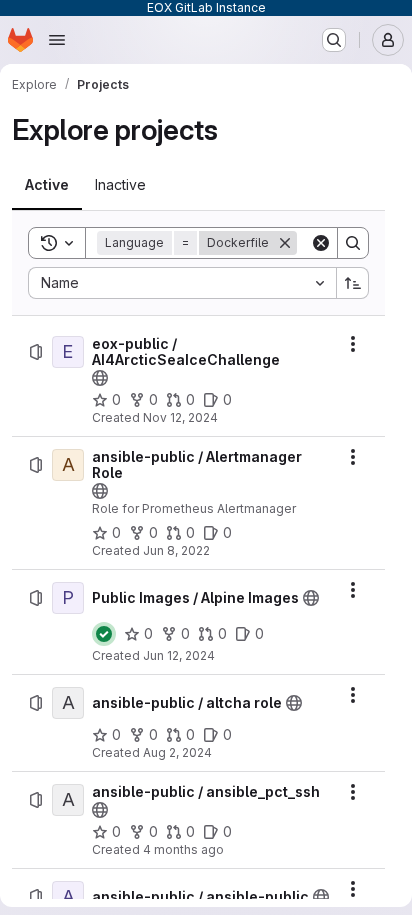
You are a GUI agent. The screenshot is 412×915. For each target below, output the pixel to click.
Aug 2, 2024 (177, 752)
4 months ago (183, 849)
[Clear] (321, 243)
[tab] (47, 185)
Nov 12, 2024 (180, 417)
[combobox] (182, 283)
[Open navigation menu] (57, 40)
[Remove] (285, 243)
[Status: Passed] (104, 634)
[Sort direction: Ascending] (353, 283)
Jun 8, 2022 (176, 550)
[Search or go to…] (334, 40)
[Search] (353, 243)
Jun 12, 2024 (179, 655)
